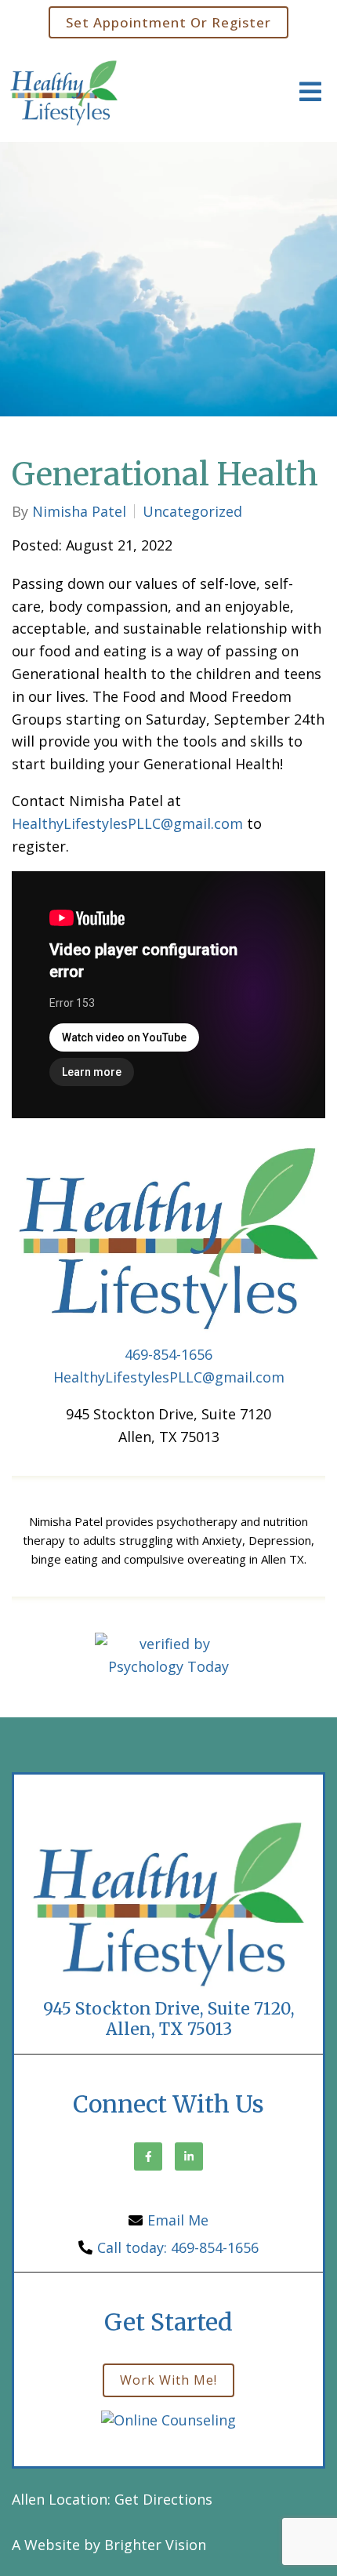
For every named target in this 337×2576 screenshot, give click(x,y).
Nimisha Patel (79, 511)
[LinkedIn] (189, 2156)
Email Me (178, 2220)
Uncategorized (192, 511)
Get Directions (163, 2499)
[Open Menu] (310, 93)
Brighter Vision (155, 2545)
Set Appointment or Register (168, 22)
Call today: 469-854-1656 (178, 2247)
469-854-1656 (168, 1354)
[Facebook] (148, 2156)
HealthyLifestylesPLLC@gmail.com (127, 823)
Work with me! (168, 2380)
